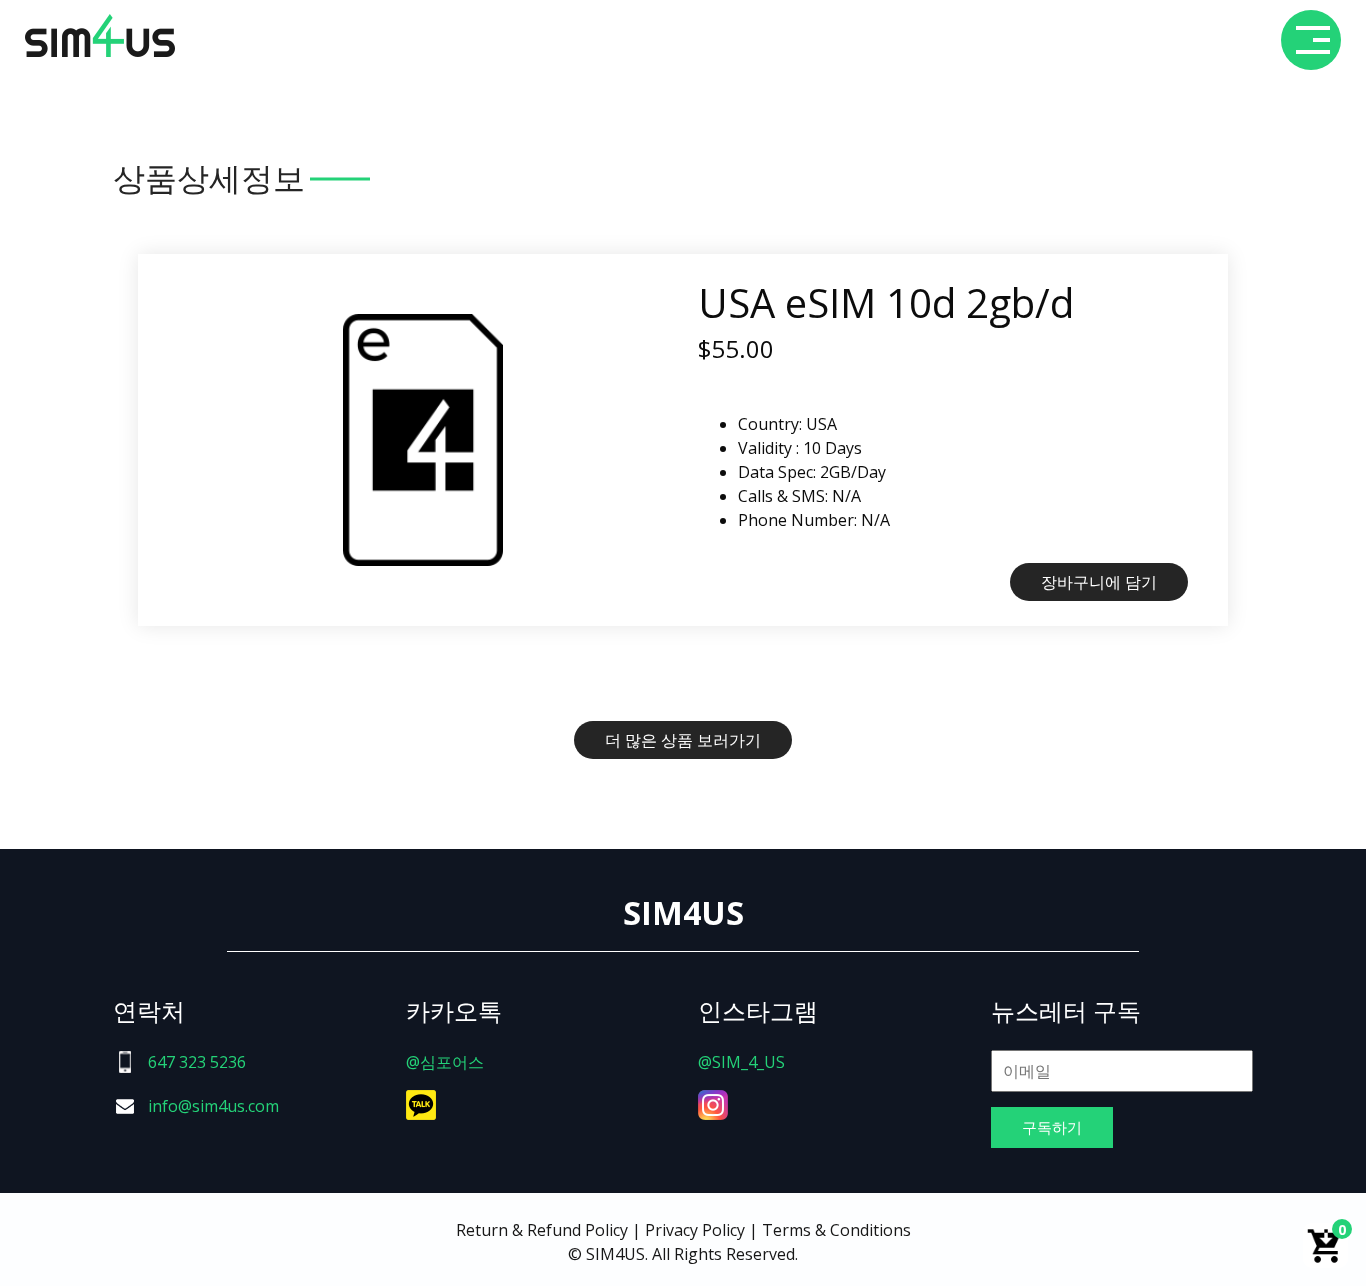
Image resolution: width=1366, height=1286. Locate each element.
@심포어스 (445, 1062)
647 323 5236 (197, 1062)
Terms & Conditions (836, 1230)
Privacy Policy (695, 1230)
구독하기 (1052, 1127)
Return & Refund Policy (542, 1230)
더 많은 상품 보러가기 (683, 740)
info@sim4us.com (213, 1106)
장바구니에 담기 (1099, 582)
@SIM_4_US (741, 1062)
